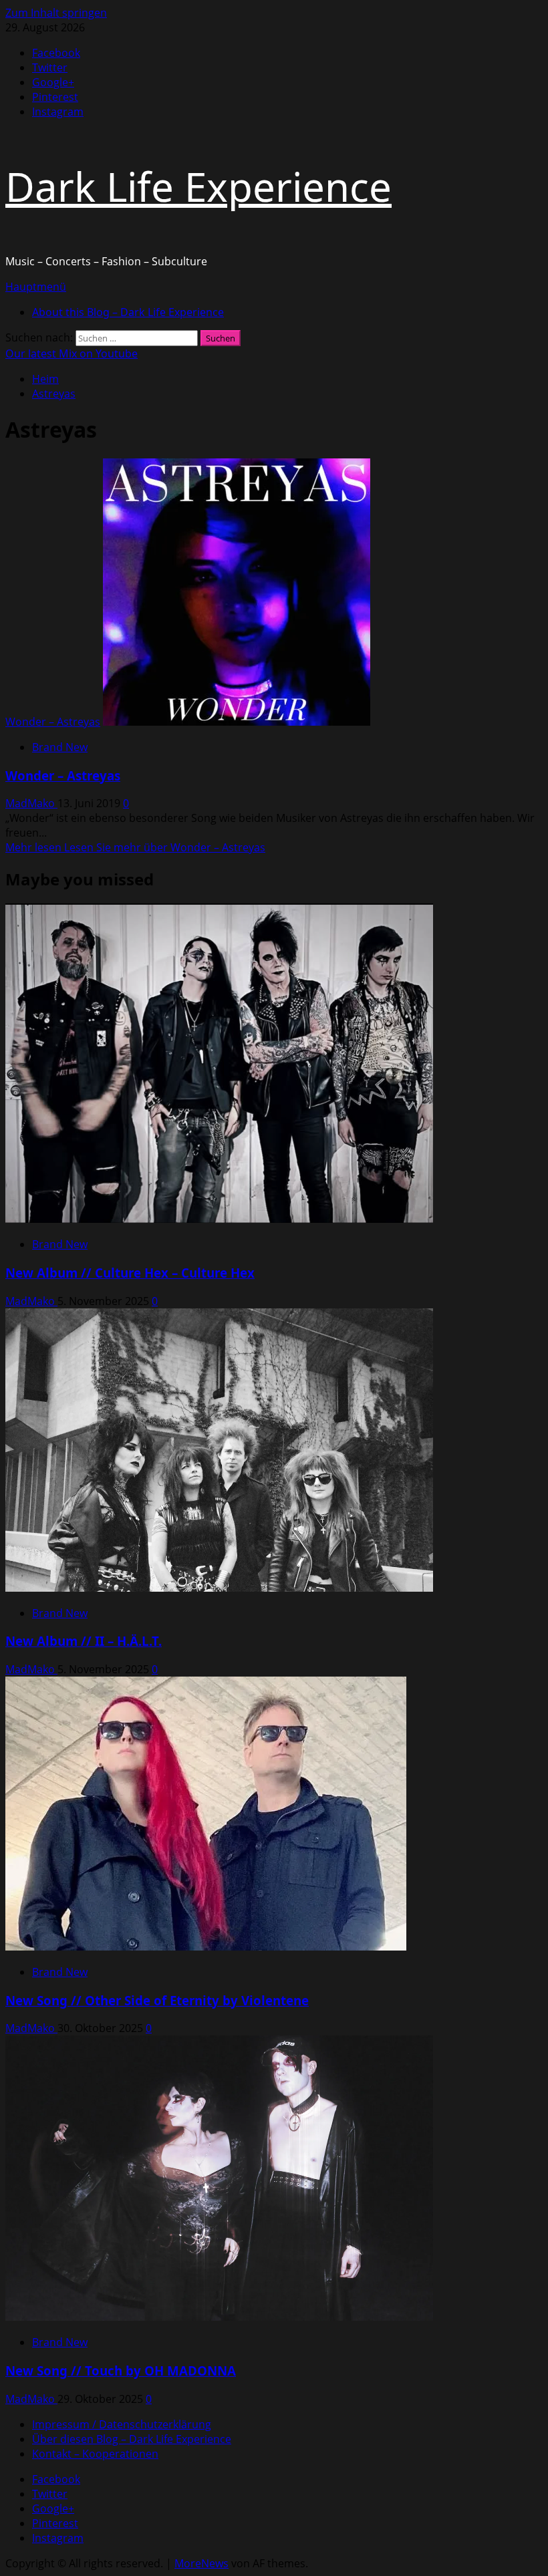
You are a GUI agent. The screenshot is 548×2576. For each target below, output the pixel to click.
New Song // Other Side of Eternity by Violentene (157, 2000)
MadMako (31, 803)
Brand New (60, 747)
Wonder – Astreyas (53, 722)
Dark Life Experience (198, 186)
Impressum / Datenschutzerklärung (122, 2424)
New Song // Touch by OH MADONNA (121, 2371)
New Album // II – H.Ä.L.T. (84, 1641)
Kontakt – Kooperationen (95, 2454)
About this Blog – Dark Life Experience (128, 312)
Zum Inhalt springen (56, 13)
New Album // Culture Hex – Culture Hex (130, 1273)
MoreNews (201, 2563)
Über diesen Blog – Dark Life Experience (132, 2439)
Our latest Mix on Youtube (72, 353)
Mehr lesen (135, 847)
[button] (36, 287)
